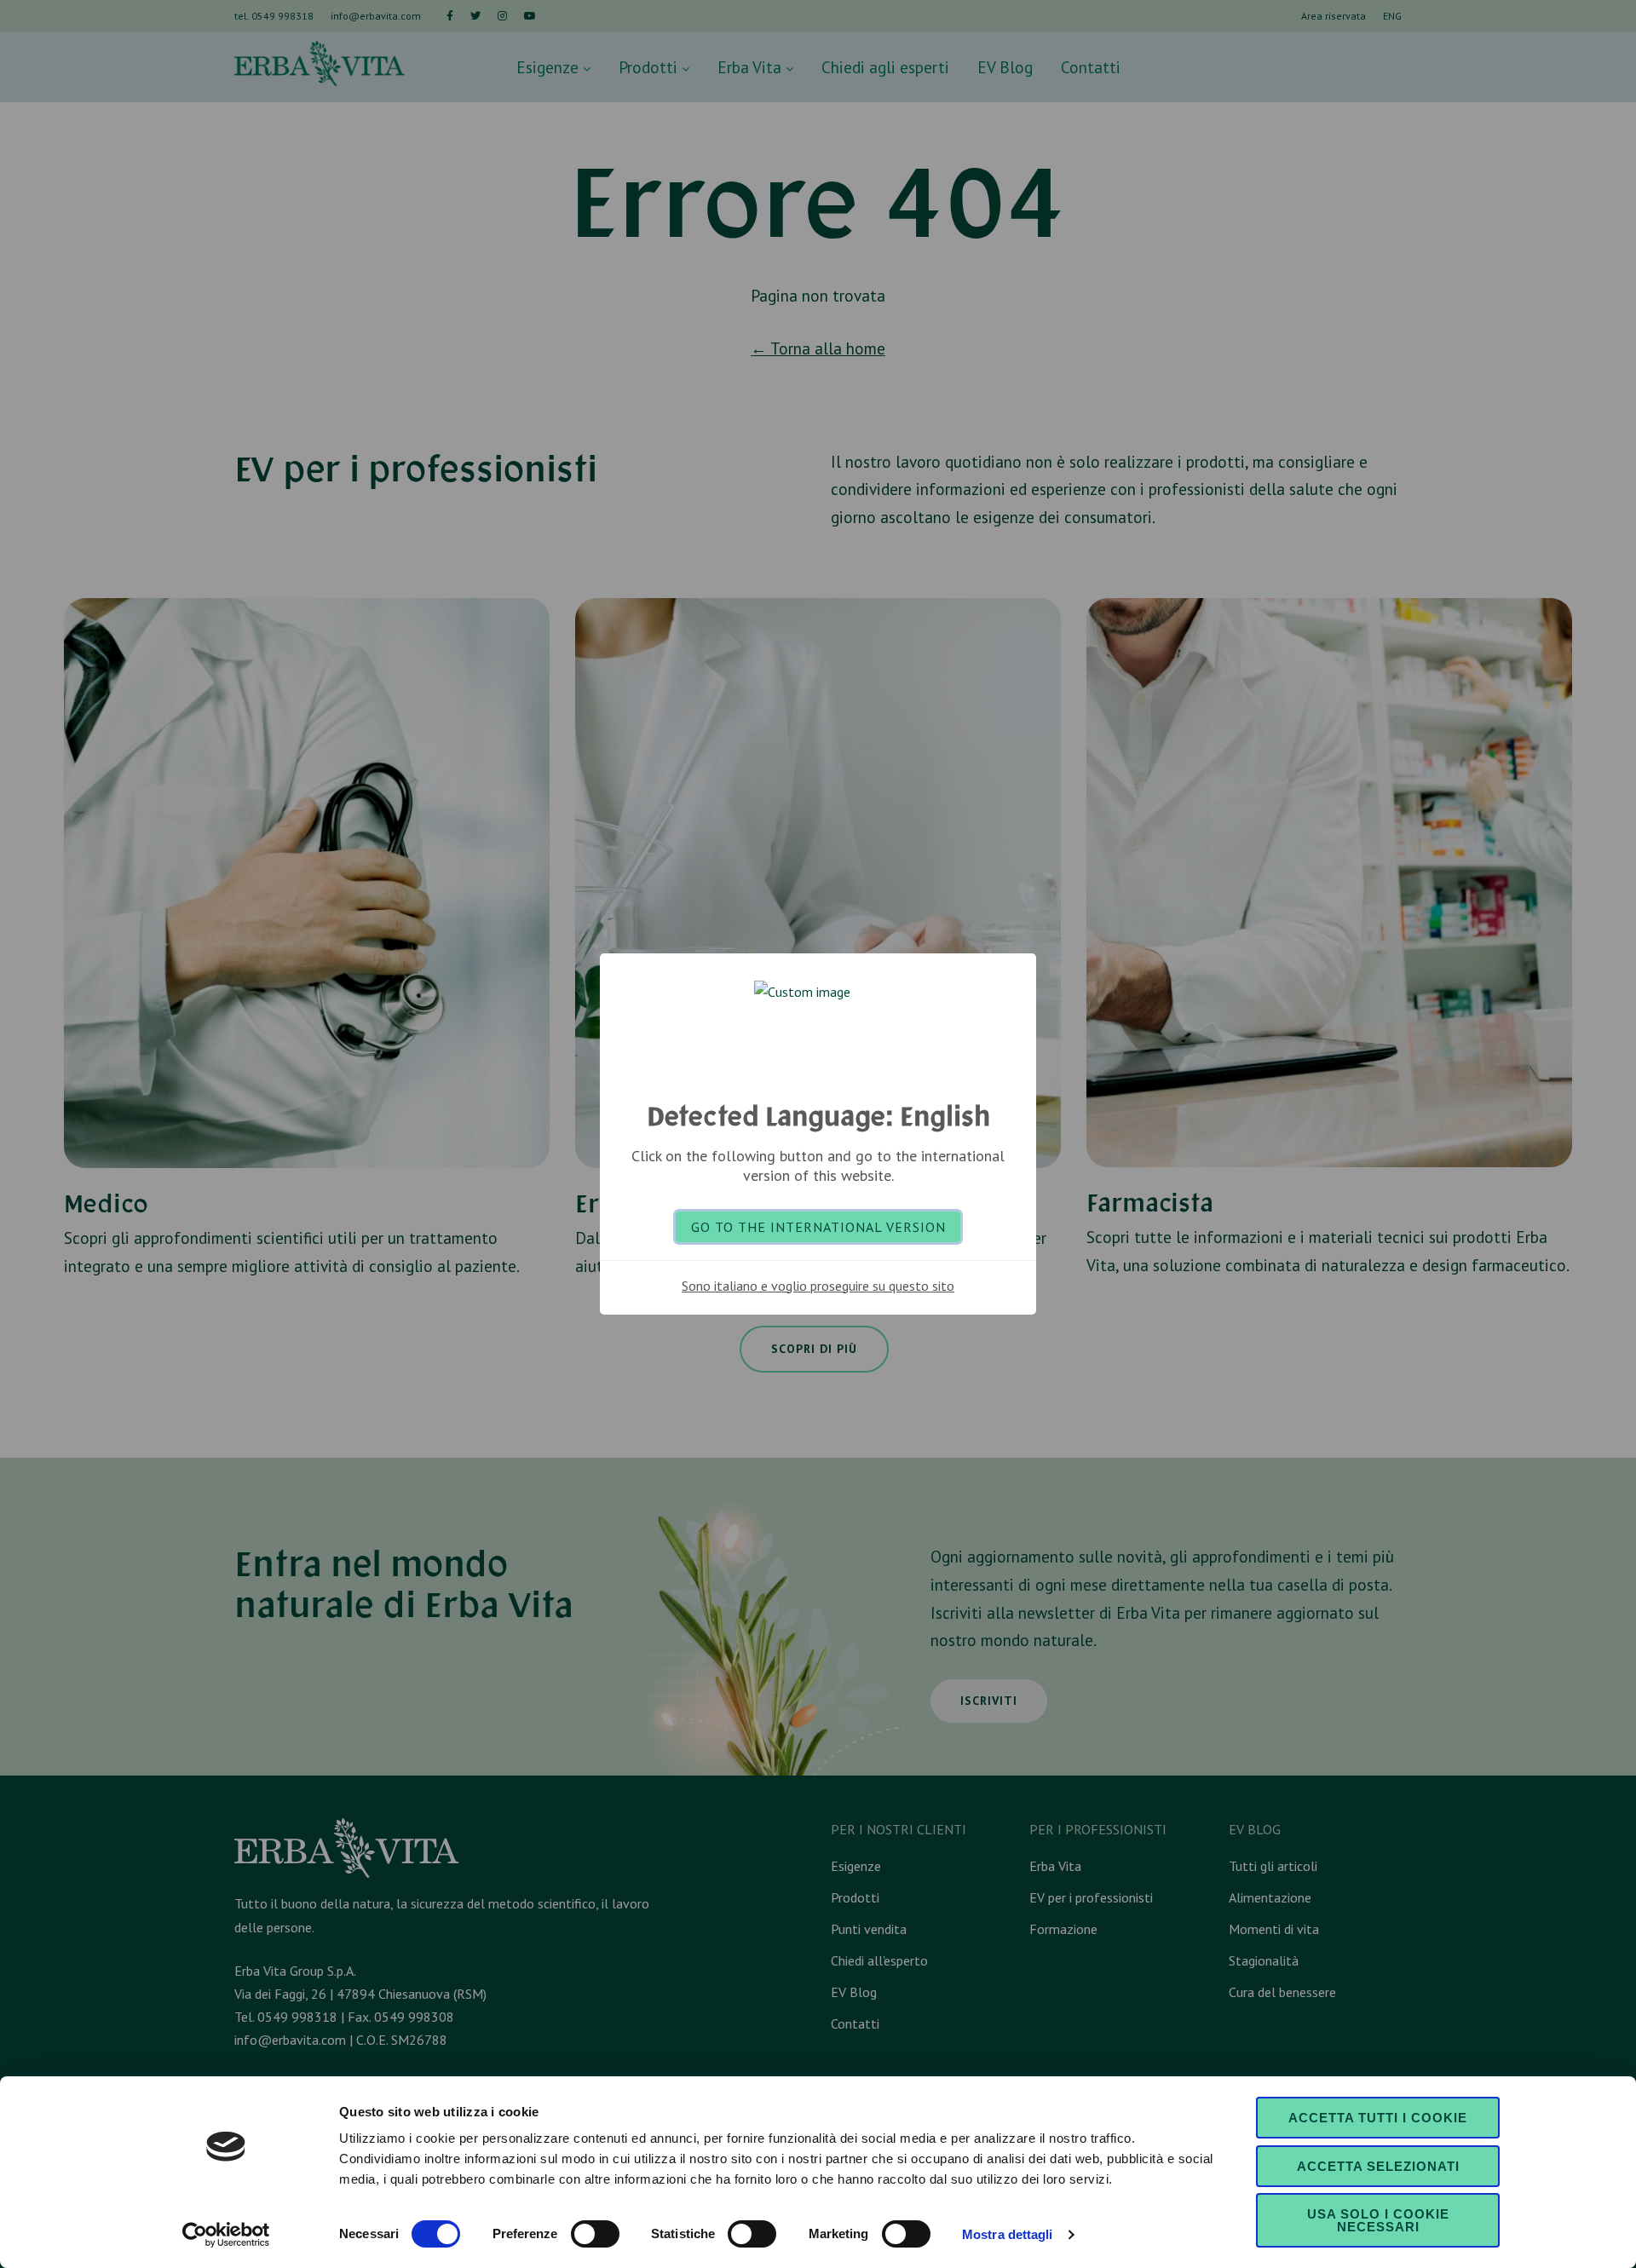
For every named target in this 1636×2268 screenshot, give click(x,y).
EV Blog (1005, 67)
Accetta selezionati (1378, 2166)
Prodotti (650, 67)
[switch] (595, 2234)
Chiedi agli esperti (885, 67)
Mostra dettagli (1008, 2234)
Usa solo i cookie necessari (1378, 2220)
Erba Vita (752, 67)
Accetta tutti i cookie (1378, 2118)
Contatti (1091, 67)
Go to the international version (818, 1227)
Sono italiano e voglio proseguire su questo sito (818, 1286)
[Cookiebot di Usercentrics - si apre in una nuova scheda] (226, 2235)
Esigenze (550, 67)
